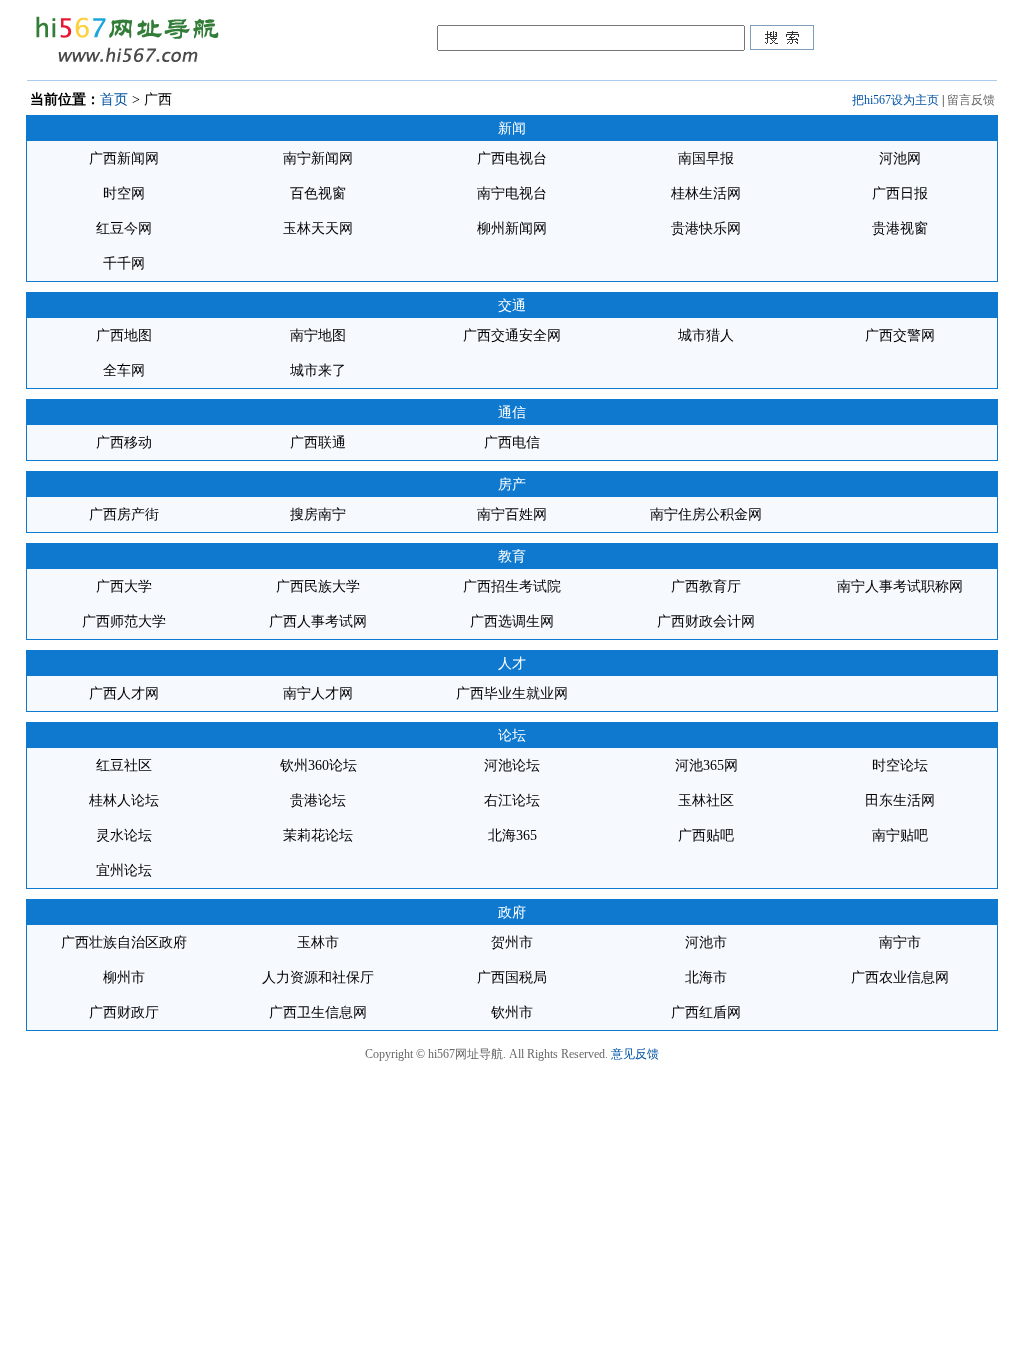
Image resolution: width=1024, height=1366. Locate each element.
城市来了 (318, 370)
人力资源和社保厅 (318, 977)
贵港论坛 (318, 800)
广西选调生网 (512, 621)
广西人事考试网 (318, 621)
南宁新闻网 (318, 158)
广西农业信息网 (900, 977)
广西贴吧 (706, 835)
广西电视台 (512, 158)
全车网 (124, 370)
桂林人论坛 (124, 800)
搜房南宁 (318, 514)
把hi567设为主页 (895, 100)
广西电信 (512, 442)
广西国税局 (512, 977)
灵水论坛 (124, 835)
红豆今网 (124, 228)
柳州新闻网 (512, 228)
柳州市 (124, 977)
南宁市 (900, 942)
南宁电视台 (512, 193)
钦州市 (512, 1012)
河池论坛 (512, 765)
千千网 (124, 263)
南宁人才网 (318, 693)
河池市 (706, 942)
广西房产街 (124, 514)
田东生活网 (900, 800)
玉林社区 (706, 800)
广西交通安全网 (512, 335)
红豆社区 (124, 765)
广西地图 (124, 335)
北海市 (706, 977)
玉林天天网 (318, 228)
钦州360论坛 (318, 765)
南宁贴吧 (900, 835)
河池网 (900, 158)
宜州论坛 (124, 870)
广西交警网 (900, 335)
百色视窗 (318, 193)
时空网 (124, 193)
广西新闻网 (124, 158)
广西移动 (124, 442)
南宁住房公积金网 (706, 514)
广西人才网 (124, 693)
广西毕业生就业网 (512, 693)
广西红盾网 (706, 1012)
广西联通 (318, 442)
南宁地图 (318, 335)
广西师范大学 (124, 621)
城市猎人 (706, 335)
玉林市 (318, 942)
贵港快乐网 (706, 228)
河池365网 (706, 765)
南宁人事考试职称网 (900, 586)
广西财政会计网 (706, 621)
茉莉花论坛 (318, 835)
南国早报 (706, 158)
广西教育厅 (706, 586)
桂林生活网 (706, 193)
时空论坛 (900, 765)
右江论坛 (512, 800)
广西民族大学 (318, 586)
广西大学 (124, 586)
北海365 (512, 835)
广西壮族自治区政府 (124, 942)
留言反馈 (971, 100)
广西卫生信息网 (318, 1012)
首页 (114, 99)
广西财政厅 (124, 1012)
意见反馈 (635, 1054)
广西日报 (900, 193)
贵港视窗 (900, 228)
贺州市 (512, 942)
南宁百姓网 (512, 514)
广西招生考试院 (512, 586)
